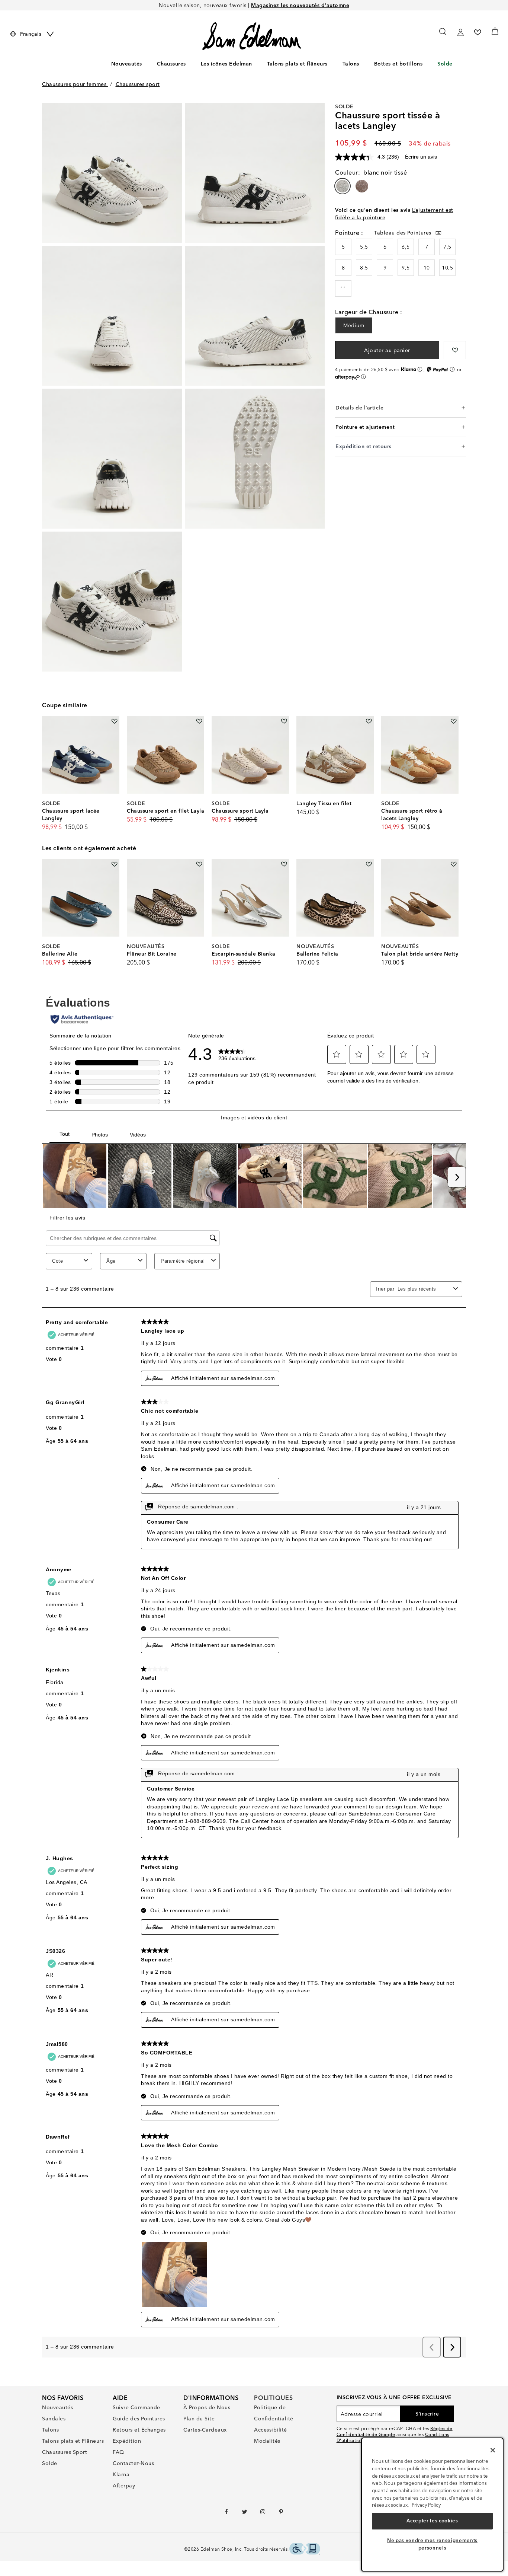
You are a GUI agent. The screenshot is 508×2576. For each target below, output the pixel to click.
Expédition (127, 2441)
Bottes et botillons (398, 64)
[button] (190, 64)
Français (31, 34)
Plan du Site (199, 2419)
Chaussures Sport (65, 2452)
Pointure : (349, 233)
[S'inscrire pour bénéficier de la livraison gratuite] (460, 32)
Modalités (267, 2441)
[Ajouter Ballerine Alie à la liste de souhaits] (114, 864)
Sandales (54, 2419)
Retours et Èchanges (139, 2430)
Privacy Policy (426, 2505)
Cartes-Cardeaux (205, 2430)
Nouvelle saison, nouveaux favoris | (254, 5)
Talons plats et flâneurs (297, 64)
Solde (445, 64)
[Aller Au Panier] (495, 31)
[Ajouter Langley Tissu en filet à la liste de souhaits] (369, 721)
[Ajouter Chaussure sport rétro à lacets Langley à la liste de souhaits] (454, 721)
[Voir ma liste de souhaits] (478, 32)
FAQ (118, 2452)
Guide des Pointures (139, 2419)
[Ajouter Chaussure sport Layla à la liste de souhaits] (284, 721)
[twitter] (245, 2513)
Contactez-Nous (133, 2463)
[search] (443, 35)
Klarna (121, 2474)
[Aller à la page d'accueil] (252, 36)
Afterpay (124, 2486)
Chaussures (171, 64)
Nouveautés (127, 64)
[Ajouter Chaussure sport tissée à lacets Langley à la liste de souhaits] (455, 350)
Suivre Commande (136, 2407)
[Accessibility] (305, 2550)
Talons (351, 64)
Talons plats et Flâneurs (73, 2441)
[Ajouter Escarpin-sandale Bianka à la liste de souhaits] (284, 864)
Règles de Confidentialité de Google (395, 2431)
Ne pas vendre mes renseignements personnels (432, 2544)
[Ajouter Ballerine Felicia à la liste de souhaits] (369, 864)
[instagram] (263, 2513)
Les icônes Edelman (226, 64)
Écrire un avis (421, 157)
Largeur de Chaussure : (369, 312)
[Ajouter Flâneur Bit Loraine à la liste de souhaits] (199, 864)
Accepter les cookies (432, 2521)
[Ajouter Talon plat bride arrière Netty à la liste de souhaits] (454, 864)
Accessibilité (271, 2430)
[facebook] (227, 2513)
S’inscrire (427, 2414)
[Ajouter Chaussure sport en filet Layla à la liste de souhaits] (199, 721)
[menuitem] (127, 65)
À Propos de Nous (207, 2407)
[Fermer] (493, 2450)
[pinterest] (281, 2513)
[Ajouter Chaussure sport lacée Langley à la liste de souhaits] (114, 721)
